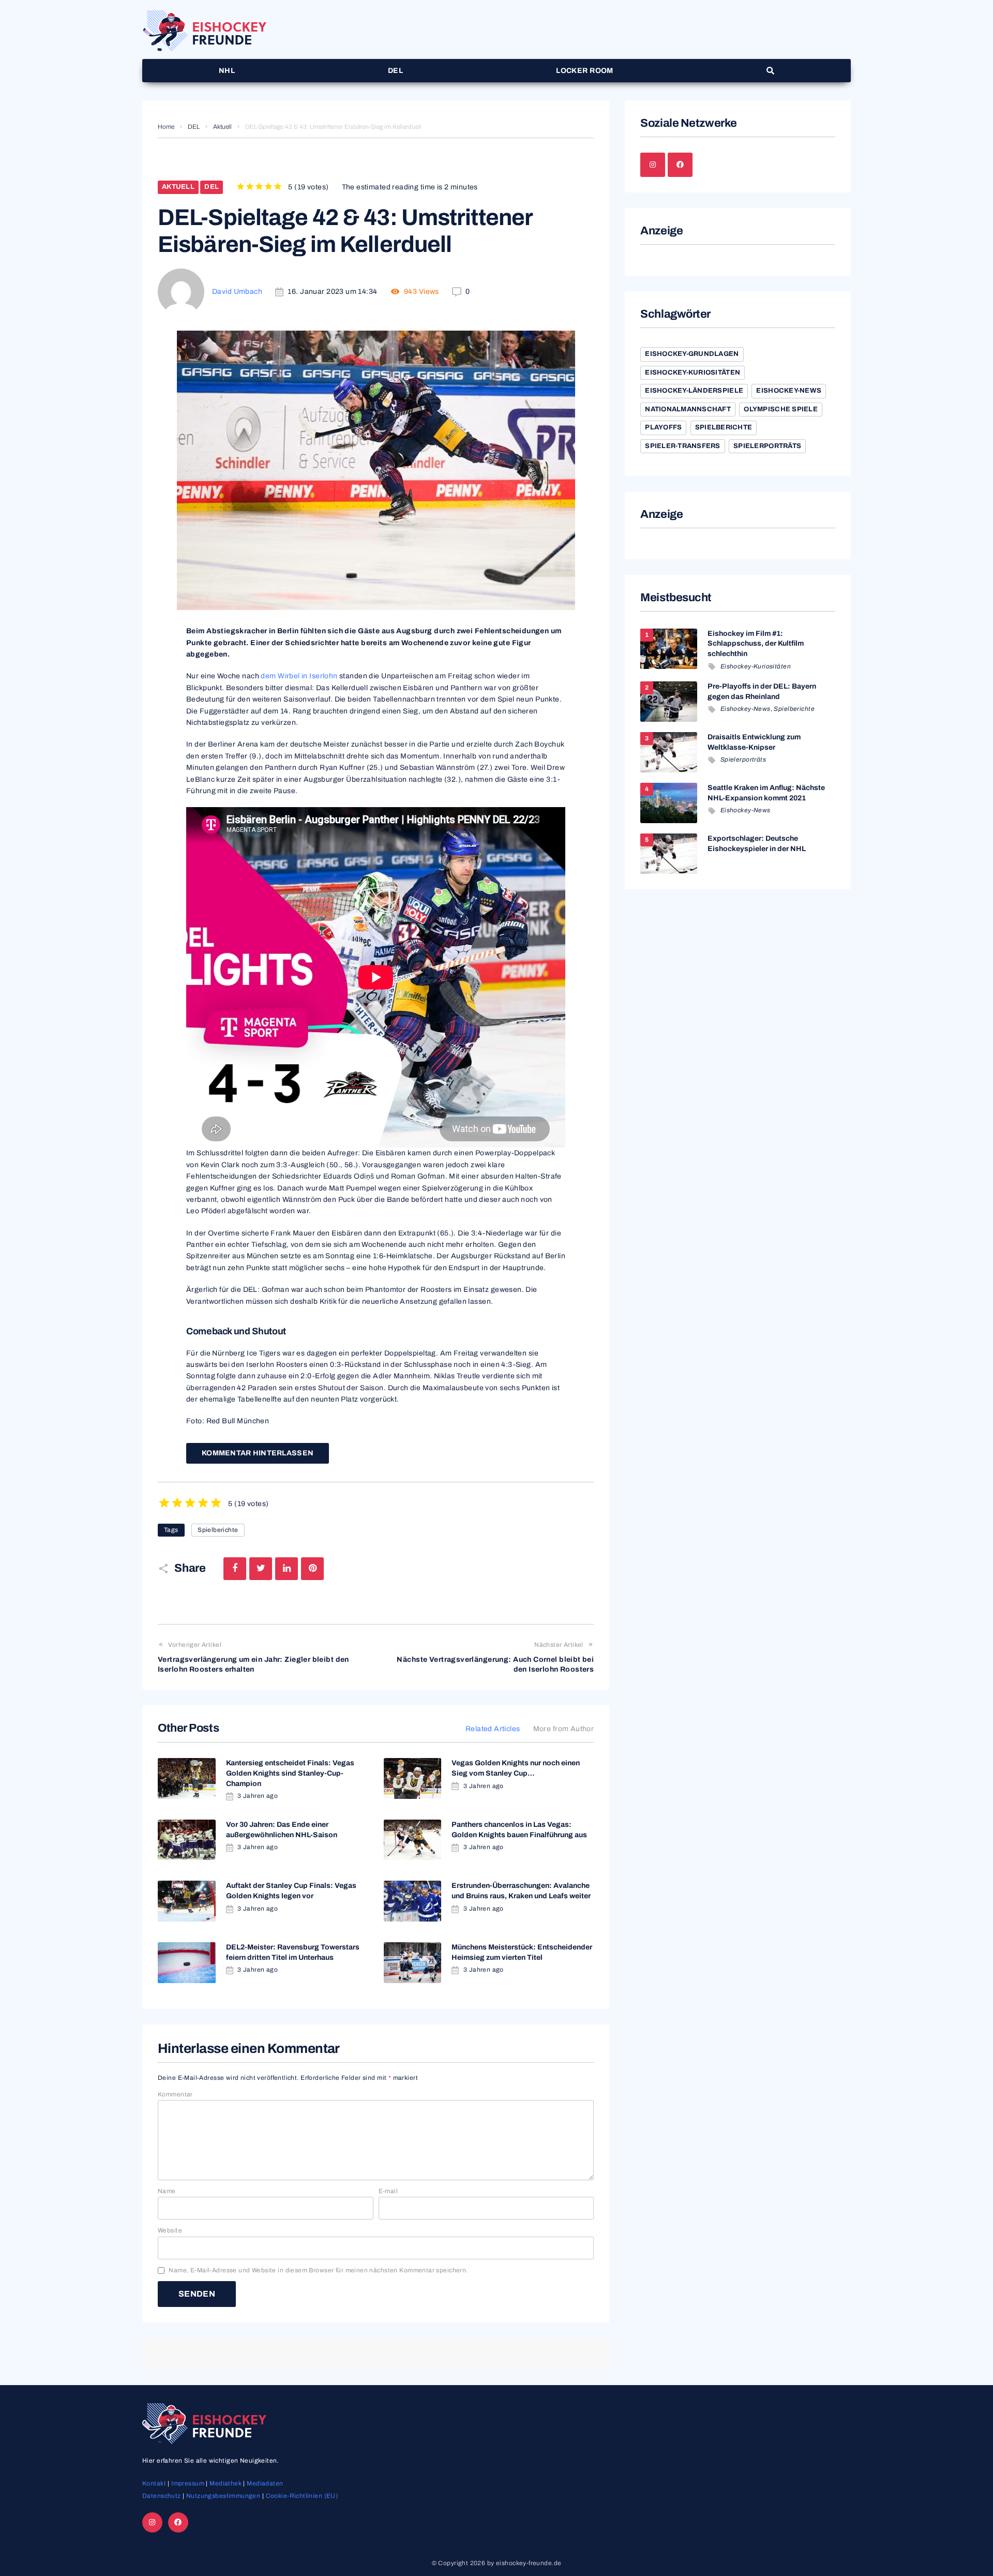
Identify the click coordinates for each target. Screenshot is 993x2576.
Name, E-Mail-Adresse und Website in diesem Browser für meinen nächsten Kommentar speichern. (318, 2270)
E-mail (388, 2191)
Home (166, 127)
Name (167, 2191)
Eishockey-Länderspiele (694, 391)
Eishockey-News (789, 391)
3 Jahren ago (258, 1796)
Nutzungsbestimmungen (223, 2496)
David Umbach (237, 292)
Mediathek (225, 2483)
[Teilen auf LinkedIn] (287, 1569)
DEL (194, 127)
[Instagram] (653, 165)
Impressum (188, 2483)
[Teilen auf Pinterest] (312, 1569)
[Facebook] (680, 165)
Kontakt (154, 2483)
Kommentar (175, 2094)
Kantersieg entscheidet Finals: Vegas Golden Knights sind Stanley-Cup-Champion (290, 1773)
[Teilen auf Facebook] (235, 1569)
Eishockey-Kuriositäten (693, 373)
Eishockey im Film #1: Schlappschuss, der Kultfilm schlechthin (756, 644)
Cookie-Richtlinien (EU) (302, 2496)
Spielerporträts (767, 446)
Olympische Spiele (780, 409)
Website (170, 2230)
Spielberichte (218, 1530)
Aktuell (222, 127)
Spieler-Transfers (682, 446)
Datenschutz (162, 2496)
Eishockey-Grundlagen (692, 354)
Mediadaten (265, 2483)
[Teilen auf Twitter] (261, 1569)
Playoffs (663, 427)
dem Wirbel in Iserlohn (299, 676)
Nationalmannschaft (688, 409)
